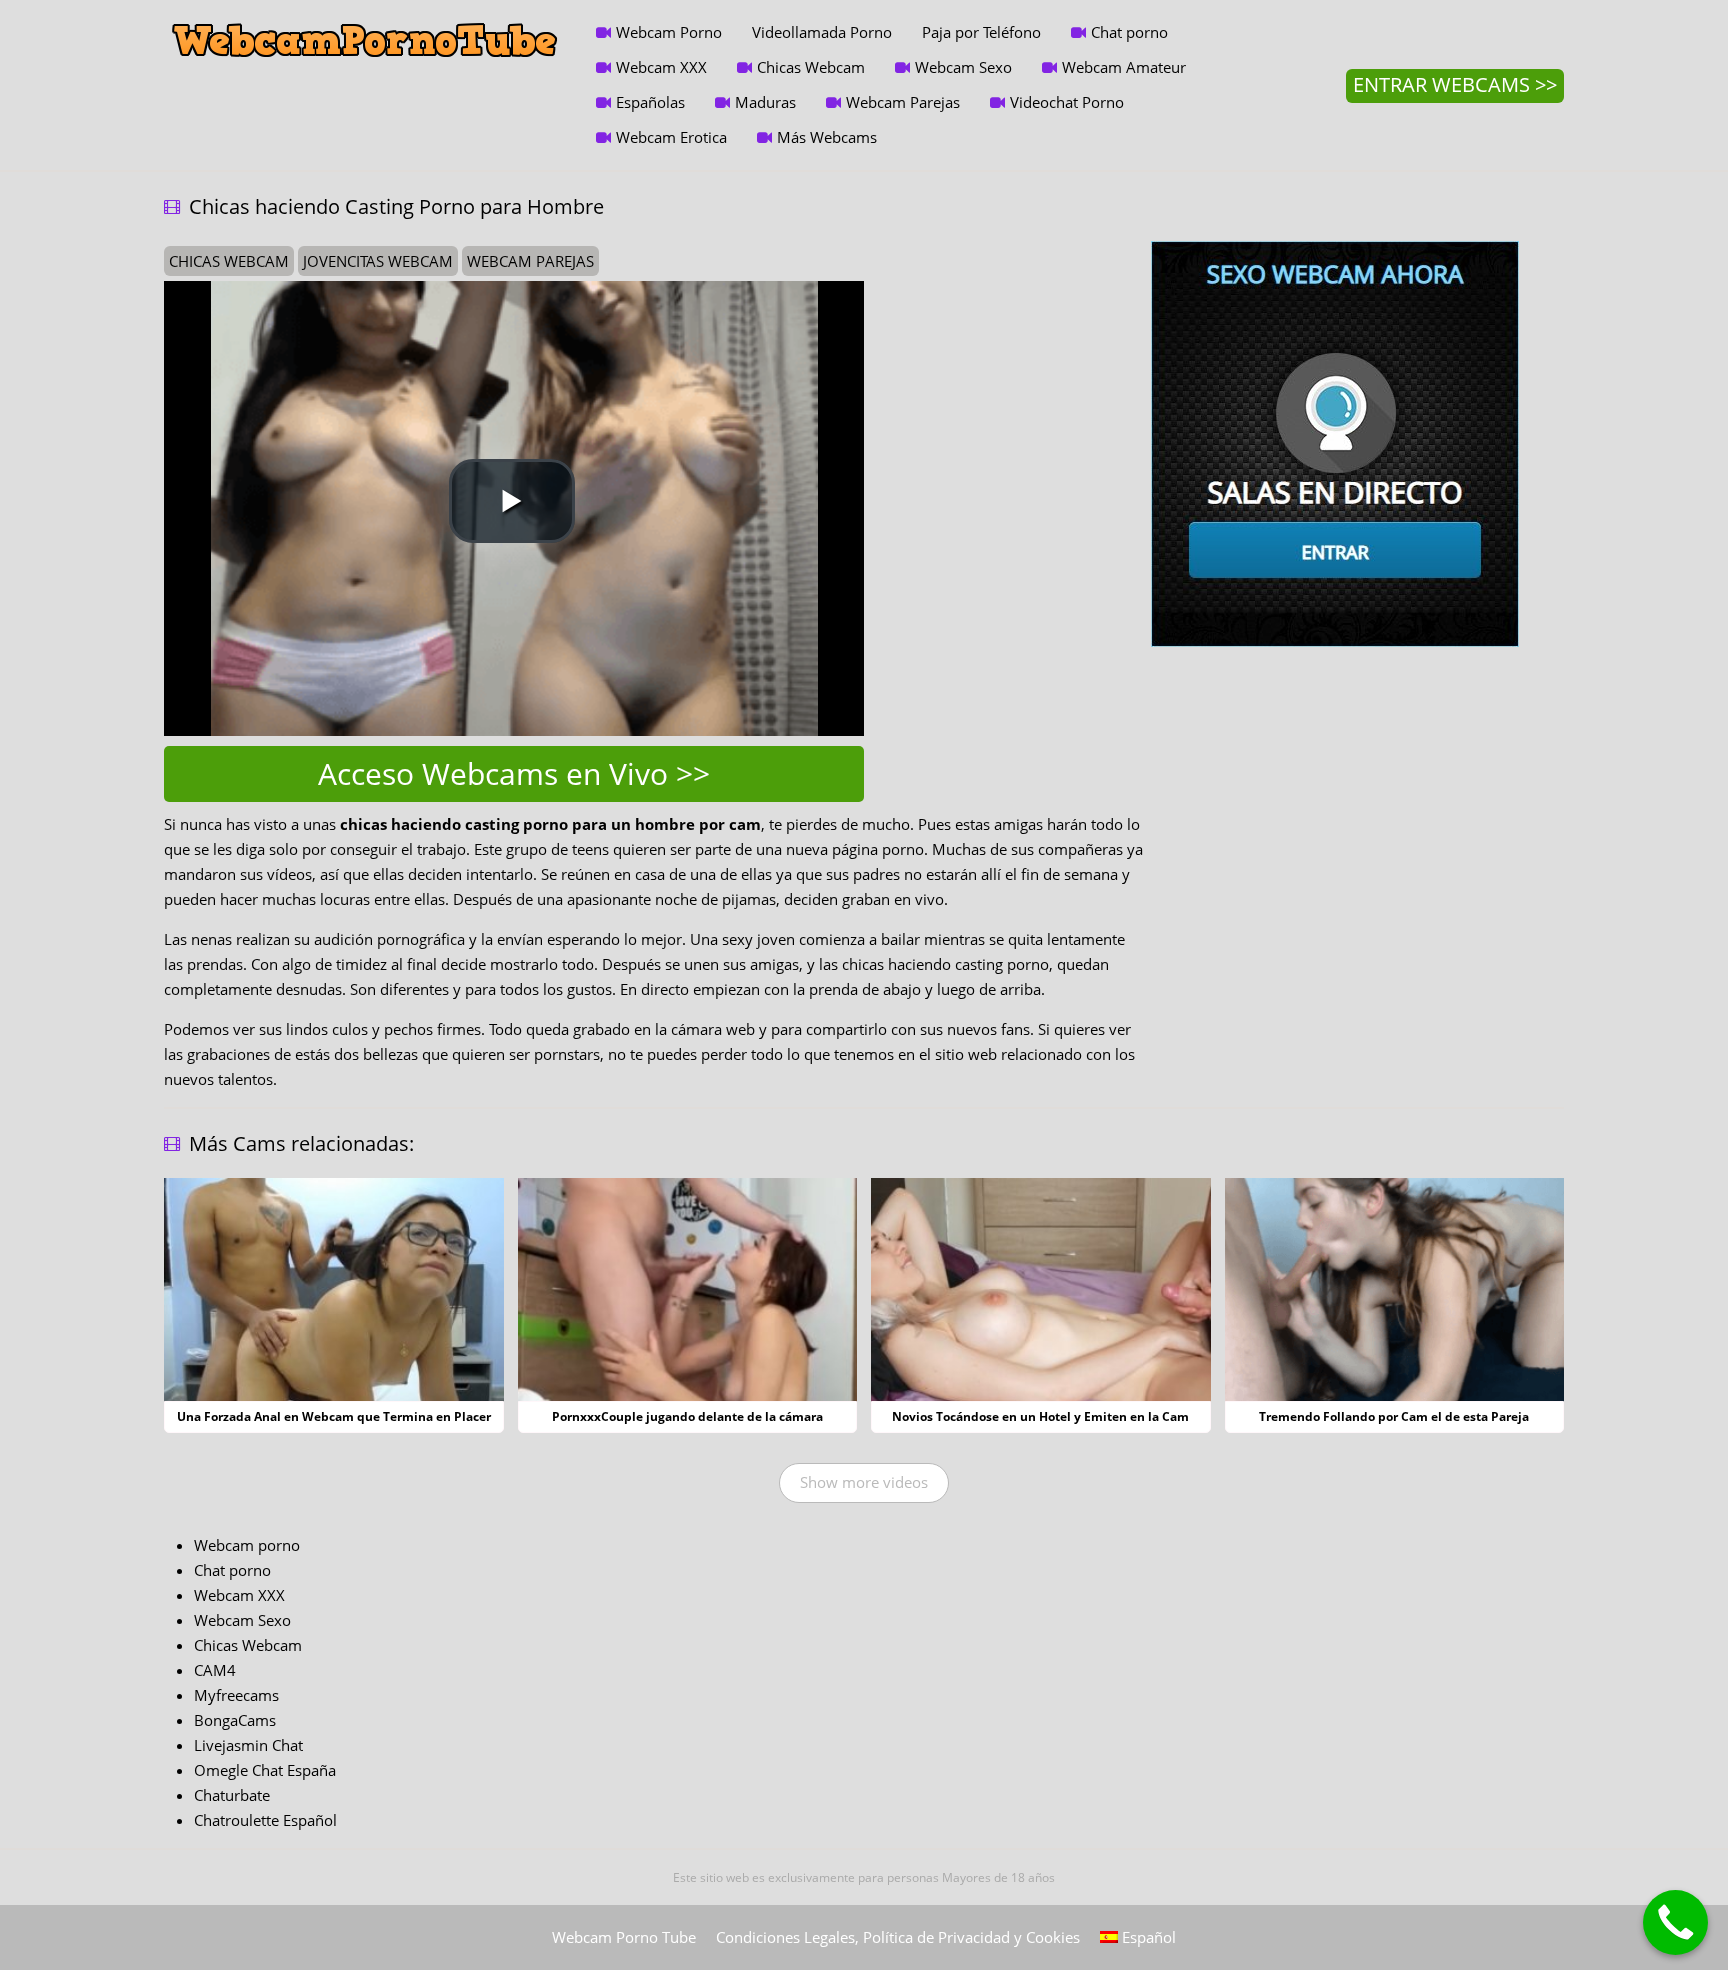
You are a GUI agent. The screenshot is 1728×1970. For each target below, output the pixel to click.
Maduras (765, 102)
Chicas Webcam (811, 67)
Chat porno (1129, 32)
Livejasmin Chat (248, 1745)
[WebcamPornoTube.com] (365, 15)
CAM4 (215, 1670)
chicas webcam (229, 261)
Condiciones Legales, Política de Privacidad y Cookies (898, 1937)
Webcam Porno (669, 32)
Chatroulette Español (265, 1820)
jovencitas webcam (378, 261)
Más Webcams (827, 137)
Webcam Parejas (903, 102)
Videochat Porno (1067, 102)
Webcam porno (247, 1545)
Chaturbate (232, 1795)
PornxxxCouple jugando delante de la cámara (687, 1416)
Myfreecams (236, 1695)
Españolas (650, 102)
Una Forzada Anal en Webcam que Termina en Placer (334, 1416)
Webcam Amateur (1124, 67)
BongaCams (235, 1720)
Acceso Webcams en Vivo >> (514, 773)
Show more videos (864, 1482)
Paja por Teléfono (981, 32)
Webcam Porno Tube (624, 1937)
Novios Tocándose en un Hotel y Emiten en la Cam (1040, 1416)
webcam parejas (530, 261)
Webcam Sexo (963, 67)
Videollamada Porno (822, 32)
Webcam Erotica (671, 137)
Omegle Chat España (265, 1770)
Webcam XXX (661, 67)
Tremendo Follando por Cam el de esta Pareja (1394, 1416)
